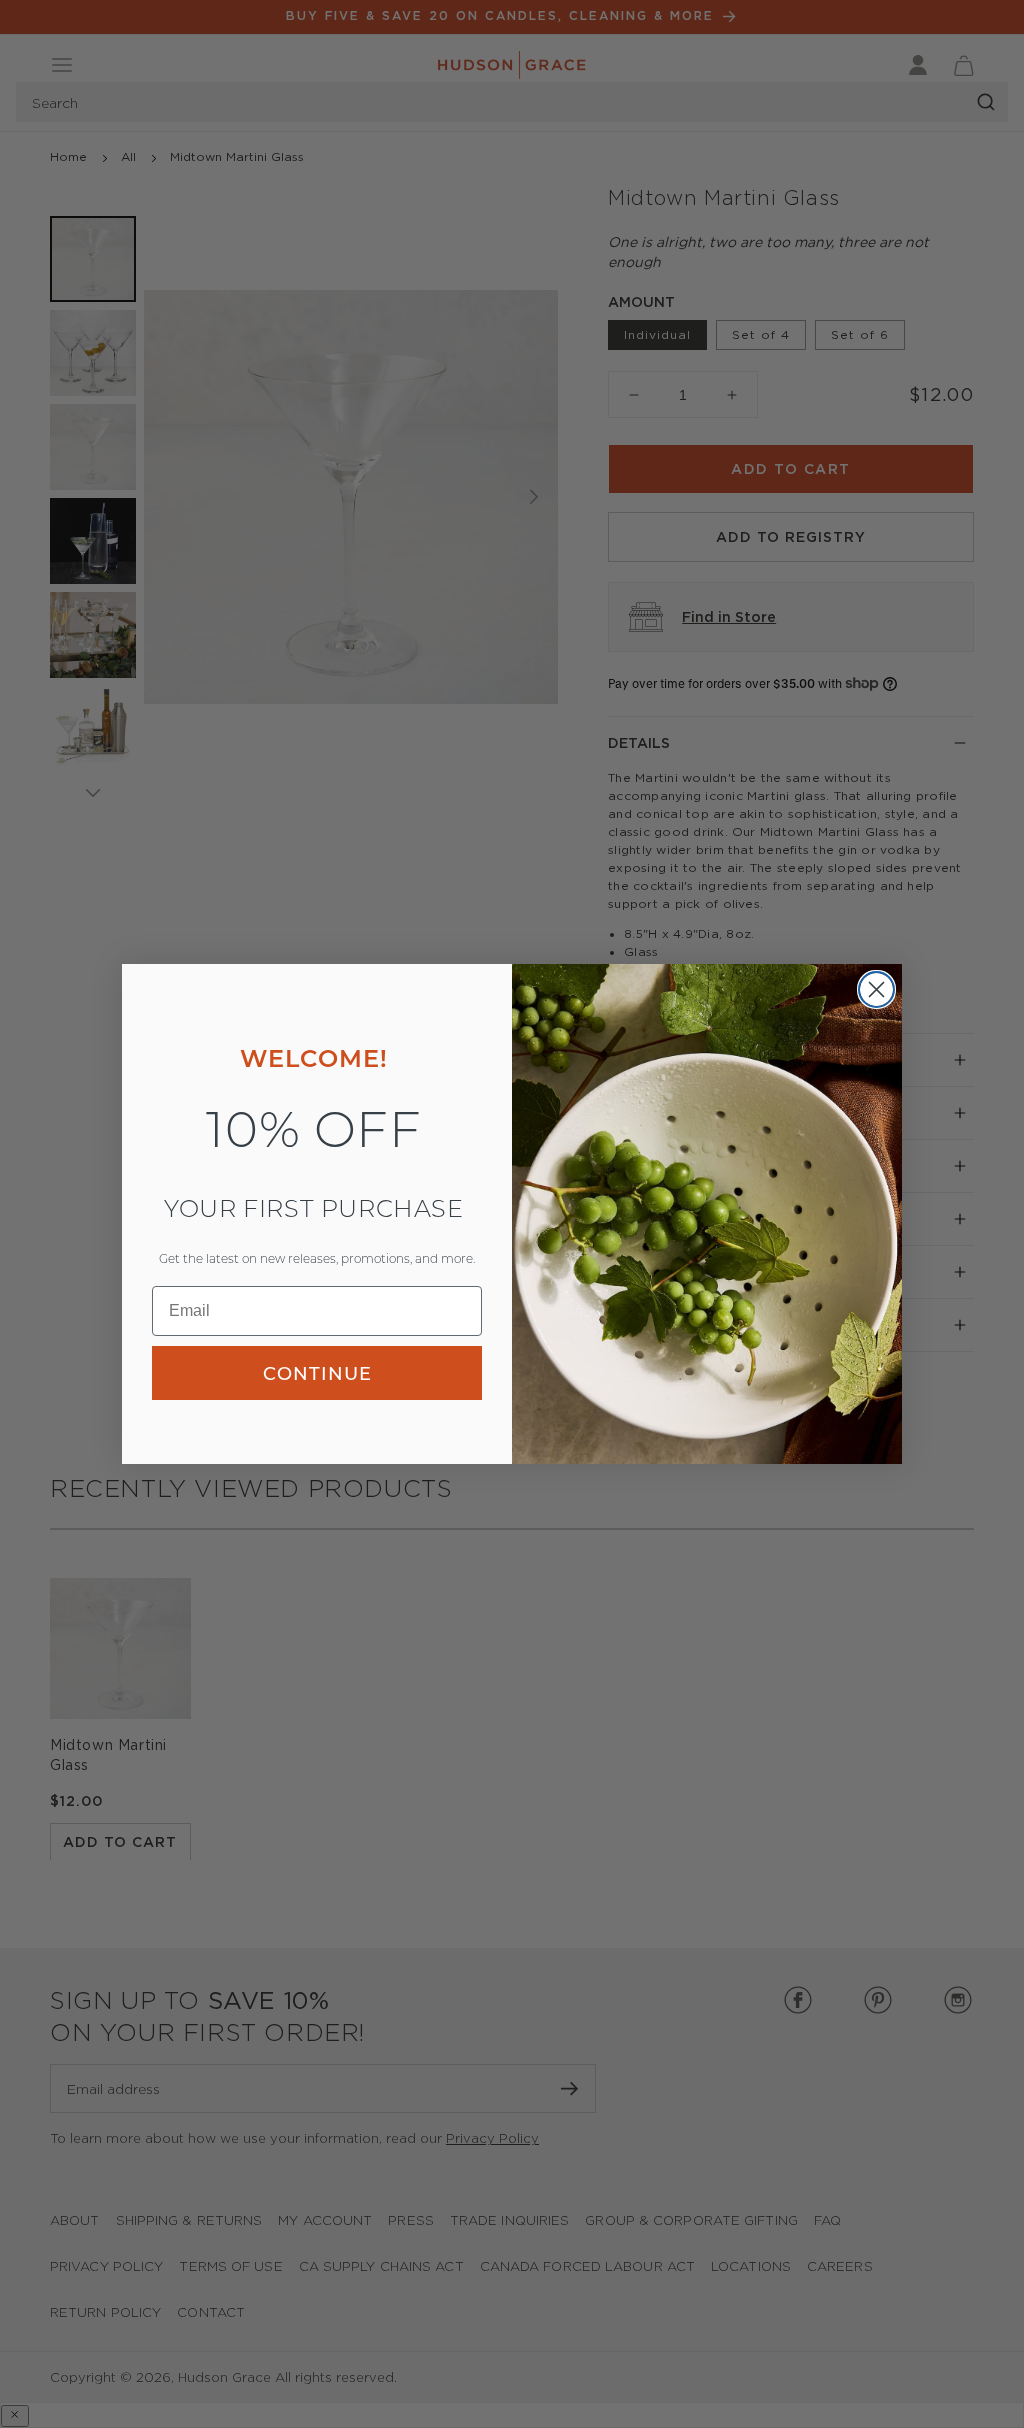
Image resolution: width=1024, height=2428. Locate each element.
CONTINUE (317, 1373)
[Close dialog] (876, 989)
